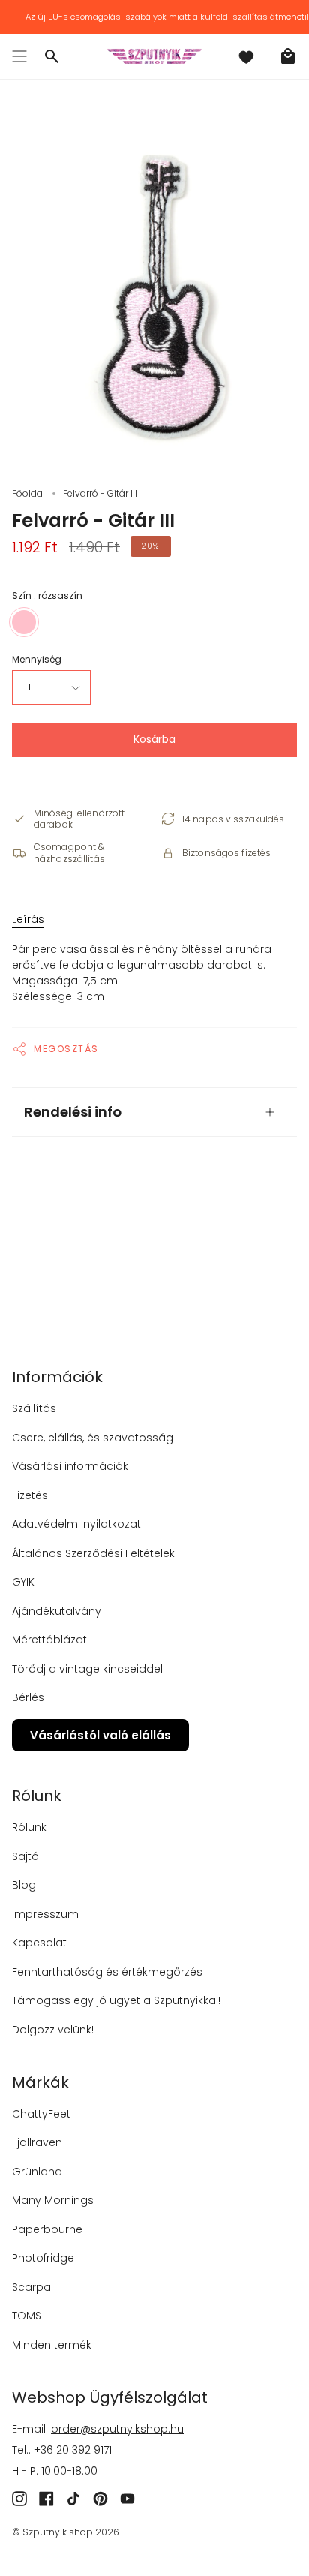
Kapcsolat (39, 1943)
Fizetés (30, 1495)
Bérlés (28, 1697)
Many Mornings (53, 2200)
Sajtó (25, 1856)
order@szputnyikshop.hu (117, 2429)
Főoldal (28, 493)
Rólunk (29, 1827)
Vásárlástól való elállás (100, 1735)
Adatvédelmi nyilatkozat (76, 1524)
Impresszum (45, 1914)
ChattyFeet (41, 2114)
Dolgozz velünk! (53, 2030)
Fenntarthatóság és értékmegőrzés (107, 1972)
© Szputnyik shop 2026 (66, 2532)
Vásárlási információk (70, 1466)
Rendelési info (73, 1112)
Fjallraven (37, 2142)
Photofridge (43, 2258)
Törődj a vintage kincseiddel (87, 1669)
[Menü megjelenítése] (19, 56)
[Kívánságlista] (246, 56)
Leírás (28, 919)
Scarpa (31, 2287)
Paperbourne (47, 2229)
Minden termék (52, 2345)
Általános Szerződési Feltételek (93, 1553)
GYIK (23, 1582)
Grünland (37, 2172)
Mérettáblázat (49, 1640)
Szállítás (34, 1408)
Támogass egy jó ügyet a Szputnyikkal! (116, 2000)
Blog (24, 1885)
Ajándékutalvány (57, 1611)
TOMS (27, 2316)
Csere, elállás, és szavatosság (93, 1438)
